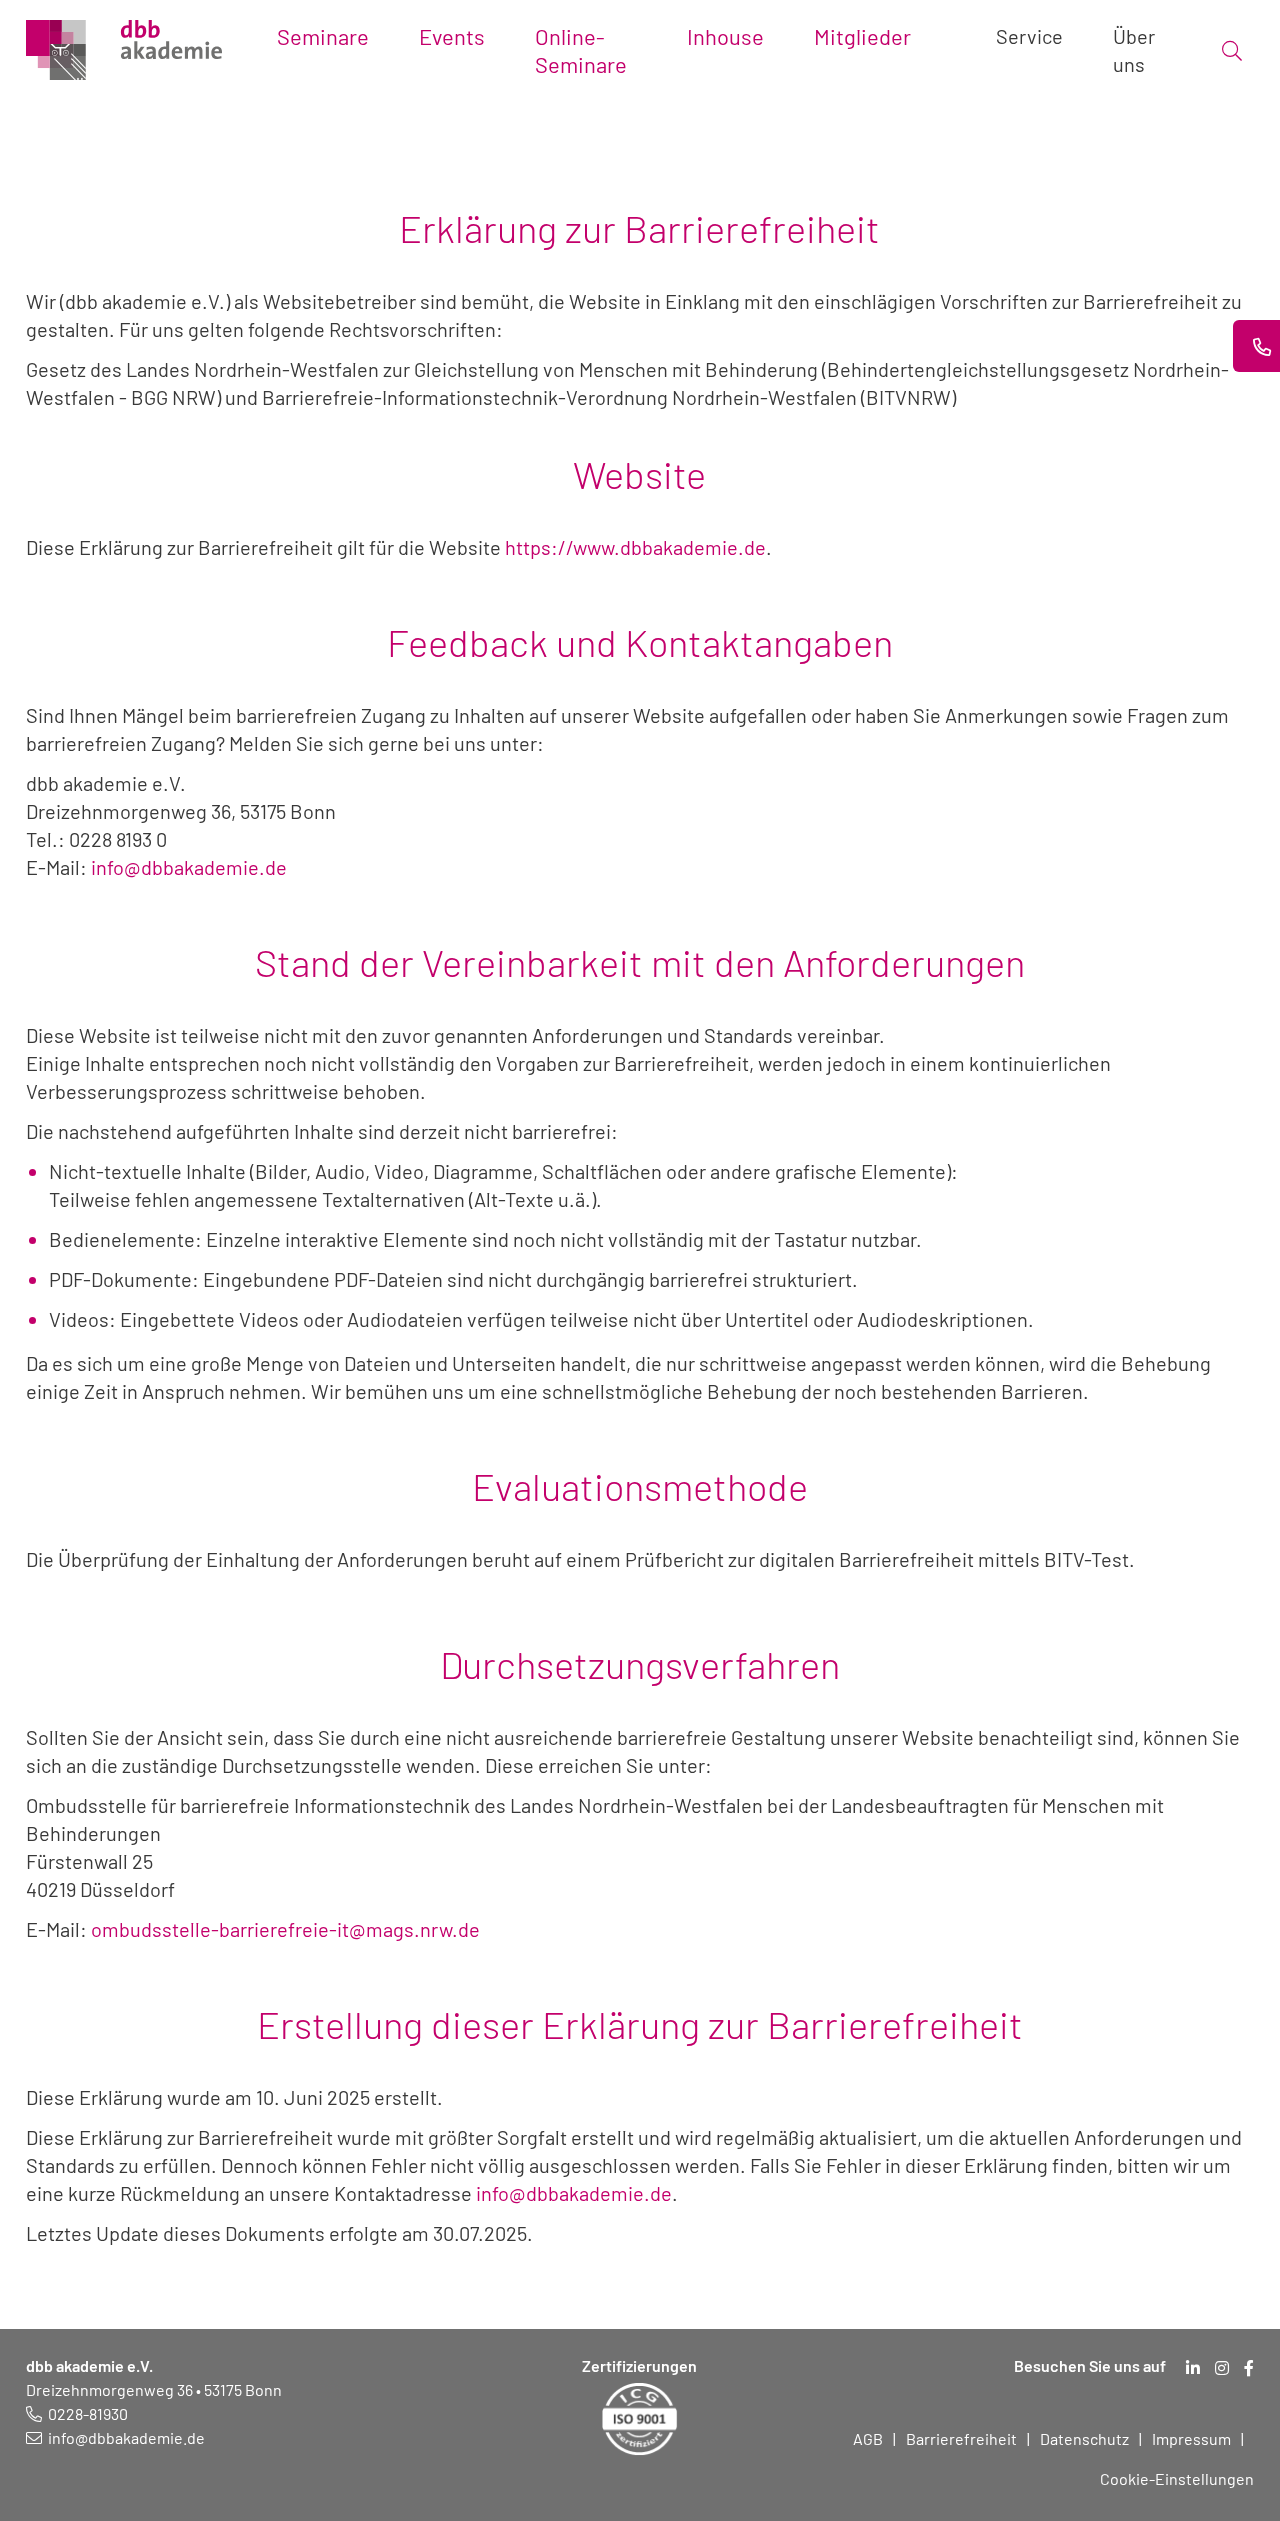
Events (452, 36)
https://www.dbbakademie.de (635, 547)
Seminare (323, 36)
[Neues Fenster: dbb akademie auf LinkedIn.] (1193, 2368)
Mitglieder (862, 36)
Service (1029, 36)
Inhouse (725, 36)
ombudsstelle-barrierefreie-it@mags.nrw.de (285, 1929)
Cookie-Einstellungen (1177, 2478)
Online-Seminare (581, 50)
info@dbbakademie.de (187, 867)
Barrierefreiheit (961, 2438)
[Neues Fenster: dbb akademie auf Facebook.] (1249, 2368)
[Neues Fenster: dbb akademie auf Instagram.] (1222, 2368)
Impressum (1191, 2438)
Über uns (1134, 50)
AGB (868, 2438)
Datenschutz (1084, 2438)
